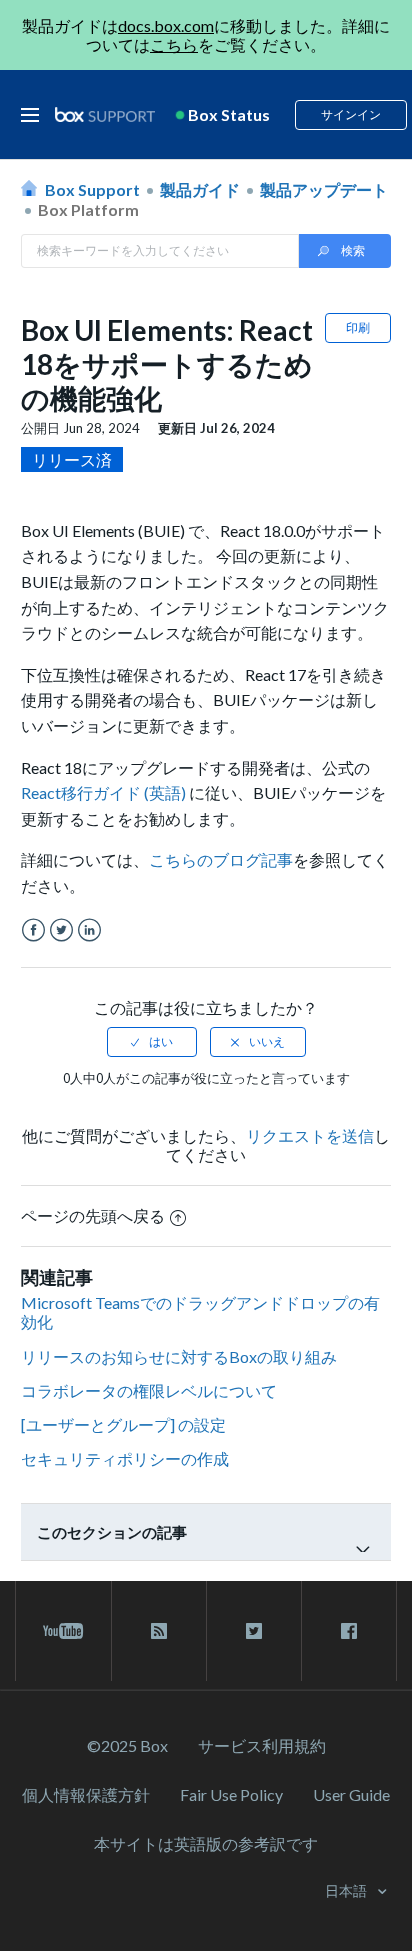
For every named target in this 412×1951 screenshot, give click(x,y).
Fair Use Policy (231, 1794)
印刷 (358, 327)
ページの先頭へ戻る (93, 1215)
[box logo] (105, 114)
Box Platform (88, 209)
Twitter (61, 930)
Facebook (33, 930)
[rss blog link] (159, 1631)
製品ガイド (200, 189)
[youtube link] (63, 1631)
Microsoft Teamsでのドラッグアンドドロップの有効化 (200, 1312)
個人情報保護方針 (86, 1794)
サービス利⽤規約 (262, 1745)
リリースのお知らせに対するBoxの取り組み (179, 1356)
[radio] (152, 1042)
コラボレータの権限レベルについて (149, 1390)
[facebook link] (349, 1631)
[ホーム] (105, 115)
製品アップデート (324, 189)
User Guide (351, 1794)
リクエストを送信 (310, 1135)
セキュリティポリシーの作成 (125, 1458)
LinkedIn (89, 930)
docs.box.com (166, 25)
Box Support (92, 189)
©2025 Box (127, 1745)
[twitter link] (254, 1631)
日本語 (347, 1890)
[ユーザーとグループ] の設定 (123, 1424)
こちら (174, 44)
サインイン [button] (351, 114)
